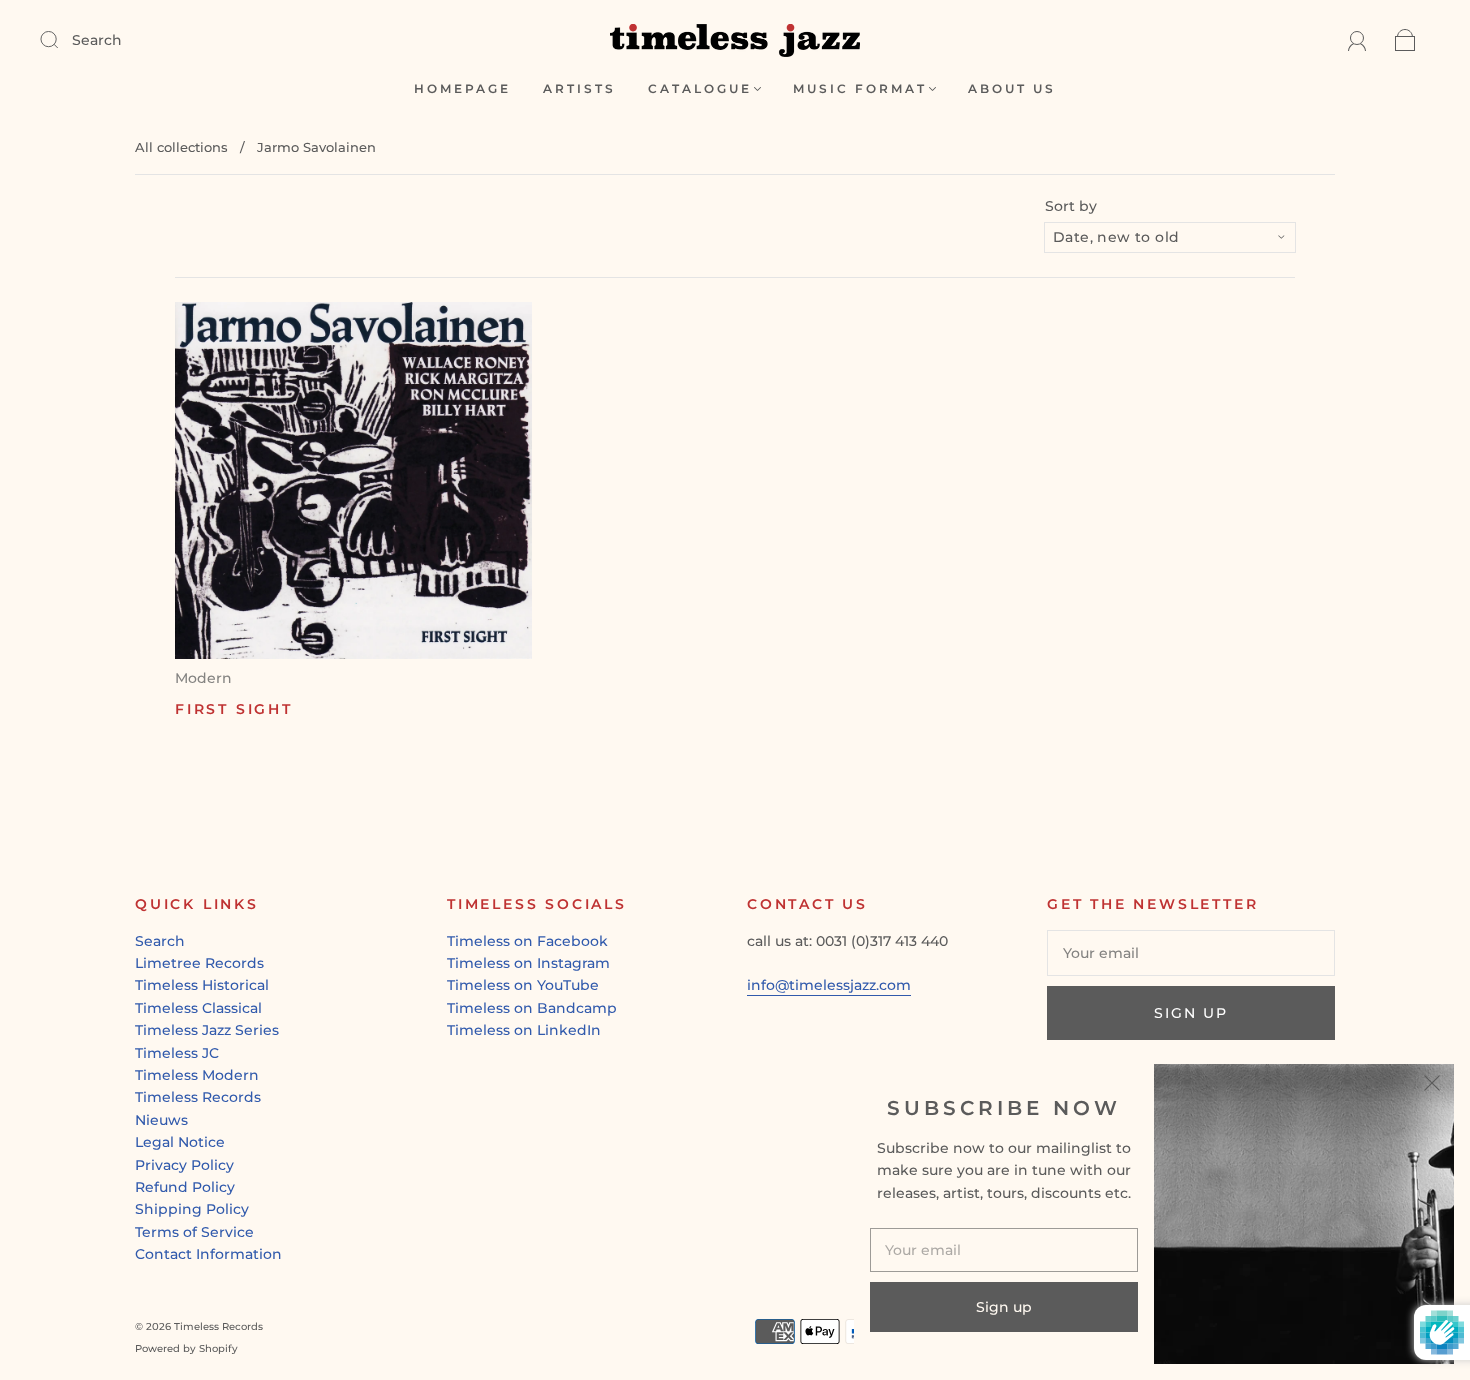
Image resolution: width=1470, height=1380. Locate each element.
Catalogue (700, 88)
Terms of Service (194, 1232)
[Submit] (62, 39)
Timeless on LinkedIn (524, 1030)
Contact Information (208, 1254)
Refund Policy (185, 1187)
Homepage (462, 88)
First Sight (234, 709)
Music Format (860, 88)
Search (97, 40)
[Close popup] (1432, 1086)
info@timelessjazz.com (829, 985)
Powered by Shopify (186, 1348)
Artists (579, 88)
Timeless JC (177, 1053)
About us (1012, 88)
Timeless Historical (202, 985)
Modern (203, 678)
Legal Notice (180, 1142)
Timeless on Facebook (527, 941)
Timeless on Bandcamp (532, 1008)
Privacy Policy (184, 1165)
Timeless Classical (198, 1008)
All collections (181, 147)
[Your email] (1191, 953)
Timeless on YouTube (523, 985)
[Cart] (1405, 40)
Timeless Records (198, 1097)
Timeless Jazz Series (207, 1030)
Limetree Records (199, 963)
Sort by (1071, 206)
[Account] (1357, 40)
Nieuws (161, 1120)
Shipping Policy (192, 1209)
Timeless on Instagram (528, 963)
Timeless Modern (197, 1075)
